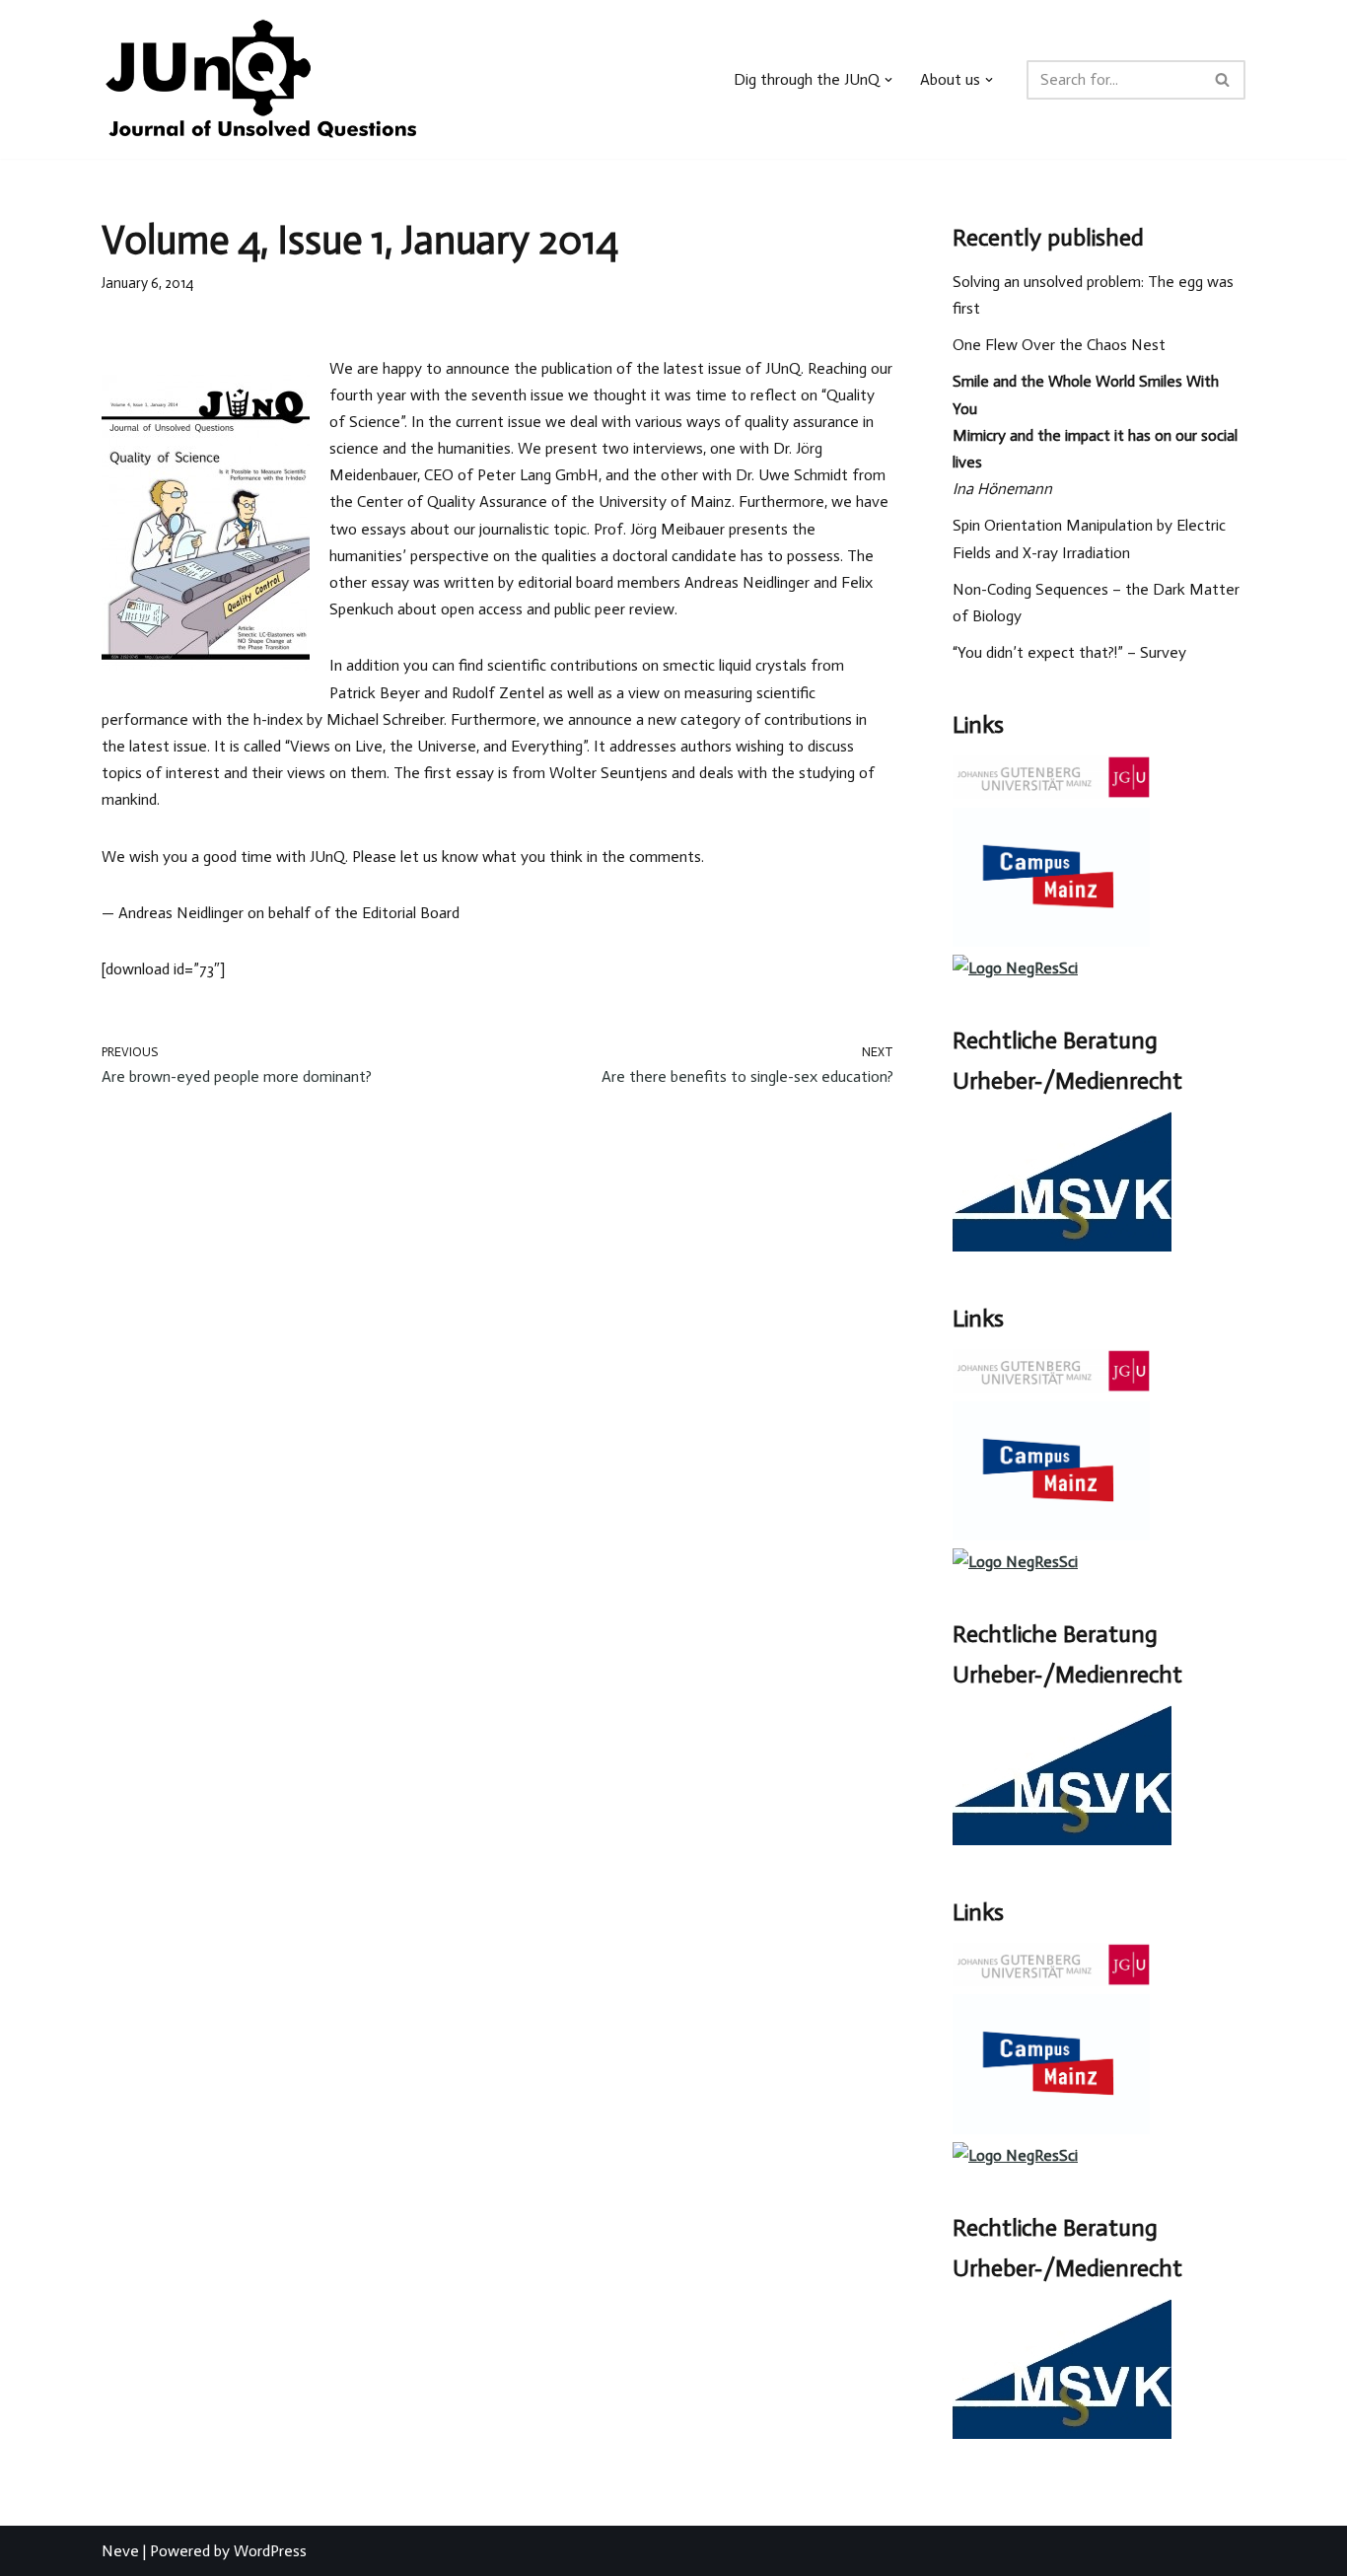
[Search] (1223, 80)
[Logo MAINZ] (1051, 793)
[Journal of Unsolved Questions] (261, 79)
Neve (120, 2551)
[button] (888, 80)
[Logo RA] (1062, 1246)
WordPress (270, 2551)
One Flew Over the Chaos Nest (1059, 345)
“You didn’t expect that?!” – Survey (1069, 652)
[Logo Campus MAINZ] (1051, 941)
